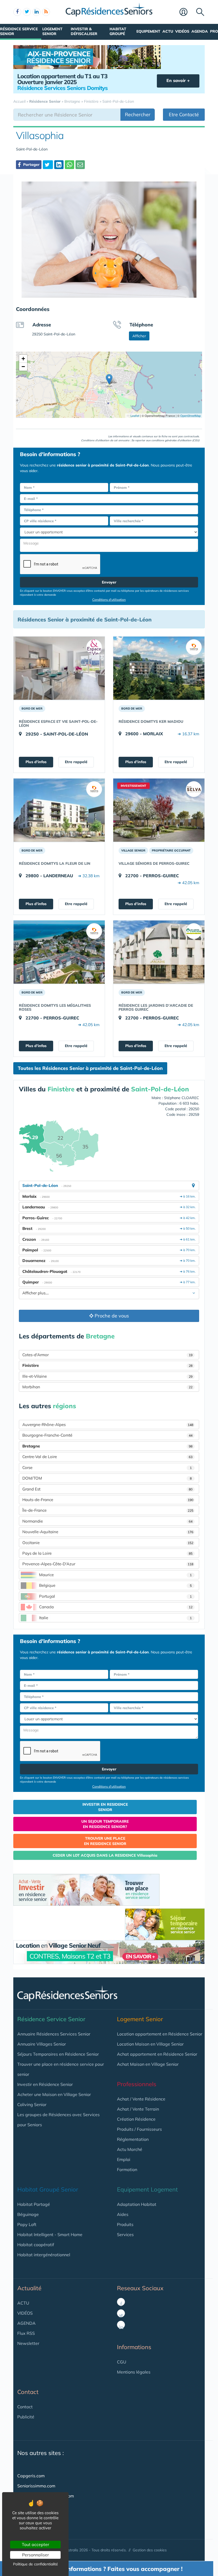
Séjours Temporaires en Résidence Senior (58, 2054)
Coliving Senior (32, 2104)
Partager (31, 165)
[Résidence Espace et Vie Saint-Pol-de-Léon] (59, 668)
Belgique (115, 1585)
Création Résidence (136, 2119)
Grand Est (107, 1489)
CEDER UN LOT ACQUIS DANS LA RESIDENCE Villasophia (105, 1855)
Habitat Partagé (34, 2204)
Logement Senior (52, 31)
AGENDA (26, 2323)
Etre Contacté (184, 114)
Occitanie (108, 1543)
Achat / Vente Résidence (141, 2099)
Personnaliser (35, 2555)
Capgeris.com (31, 2476)
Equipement (148, 31)
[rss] (46, 12)
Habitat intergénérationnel (44, 2255)
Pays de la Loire (107, 1553)
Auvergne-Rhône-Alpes (108, 1425)
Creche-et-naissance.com (43, 2516)
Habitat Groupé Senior (48, 2189)
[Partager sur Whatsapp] (70, 165)
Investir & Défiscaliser (84, 31)
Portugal (115, 1596)
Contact (25, 2407)
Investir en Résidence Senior (45, 2084)
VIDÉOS (25, 2313)
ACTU (23, 2303)
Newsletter (28, 2343)
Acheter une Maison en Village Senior (54, 2094)
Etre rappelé (76, 762)
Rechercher (138, 114)
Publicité (26, 2417)
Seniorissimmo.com (36, 2486)
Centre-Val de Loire (107, 1457)
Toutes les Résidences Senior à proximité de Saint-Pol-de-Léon (90, 1068)
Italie (115, 1618)
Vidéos (182, 31)
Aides (123, 2214)
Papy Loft (27, 2224)
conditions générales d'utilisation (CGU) (175, 440)
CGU (122, 2362)
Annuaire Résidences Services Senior (54, 2034)
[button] (109, 379)
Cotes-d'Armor (107, 1355)
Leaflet (135, 416)
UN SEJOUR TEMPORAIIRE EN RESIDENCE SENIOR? (105, 1824)
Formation (127, 2169)
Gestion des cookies (150, 2550)
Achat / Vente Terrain (138, 2109)
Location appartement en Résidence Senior (160, 2034)
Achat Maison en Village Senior (148, 2064)
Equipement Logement (147, 2189)
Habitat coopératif (36, 2245)
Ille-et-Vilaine (107, 1376)
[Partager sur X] (48, 165)
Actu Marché (130, 2149)
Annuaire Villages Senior (42, 2044)
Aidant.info (28, 2506)
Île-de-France (108, 1510)
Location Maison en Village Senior (150, 2044)
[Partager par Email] (80, 165)
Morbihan (107, 1387)
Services (125, 2234)
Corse (107, 1468)
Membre (186, 12)
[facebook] (17, 12)
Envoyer (109, 582)
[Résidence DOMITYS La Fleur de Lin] (59, 810)
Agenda (200, 31)
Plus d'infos (36, 762)
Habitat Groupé (118, 31)
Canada (116, 1607)
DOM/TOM (107, 1478)
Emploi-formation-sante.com (46, 2496)
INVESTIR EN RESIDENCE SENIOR (105, 1807)
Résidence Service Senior (19, 31)
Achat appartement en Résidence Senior (157, 2054)
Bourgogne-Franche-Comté (107, 1435)
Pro (214, 31)
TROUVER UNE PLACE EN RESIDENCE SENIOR (105, 1841)
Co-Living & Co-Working (41, 2526)
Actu (168, 31)
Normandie (107, 1521)
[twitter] (27, 12)
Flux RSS (26, 2333)
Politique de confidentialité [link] (35, 2564)
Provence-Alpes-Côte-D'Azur (108, 1564)
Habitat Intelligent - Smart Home (50, 2234)
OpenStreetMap (190, 416)
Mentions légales (134, 2372)
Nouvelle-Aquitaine (108, 1532)
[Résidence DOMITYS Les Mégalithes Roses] (59, 952)
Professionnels (137, 2084)
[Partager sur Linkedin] (59, 165)
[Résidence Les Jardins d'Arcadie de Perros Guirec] (159, 952)
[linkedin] (36, 12)
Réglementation (133, 2139)
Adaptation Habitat (137, 2204)
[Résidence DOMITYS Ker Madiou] (159, 668)
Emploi (124, 2159)
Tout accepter (35, 2544)
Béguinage (28, 2214)
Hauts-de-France (108, 1500)
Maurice (115, 1575)
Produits (125, 2224)
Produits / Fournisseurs (139, 2129)
